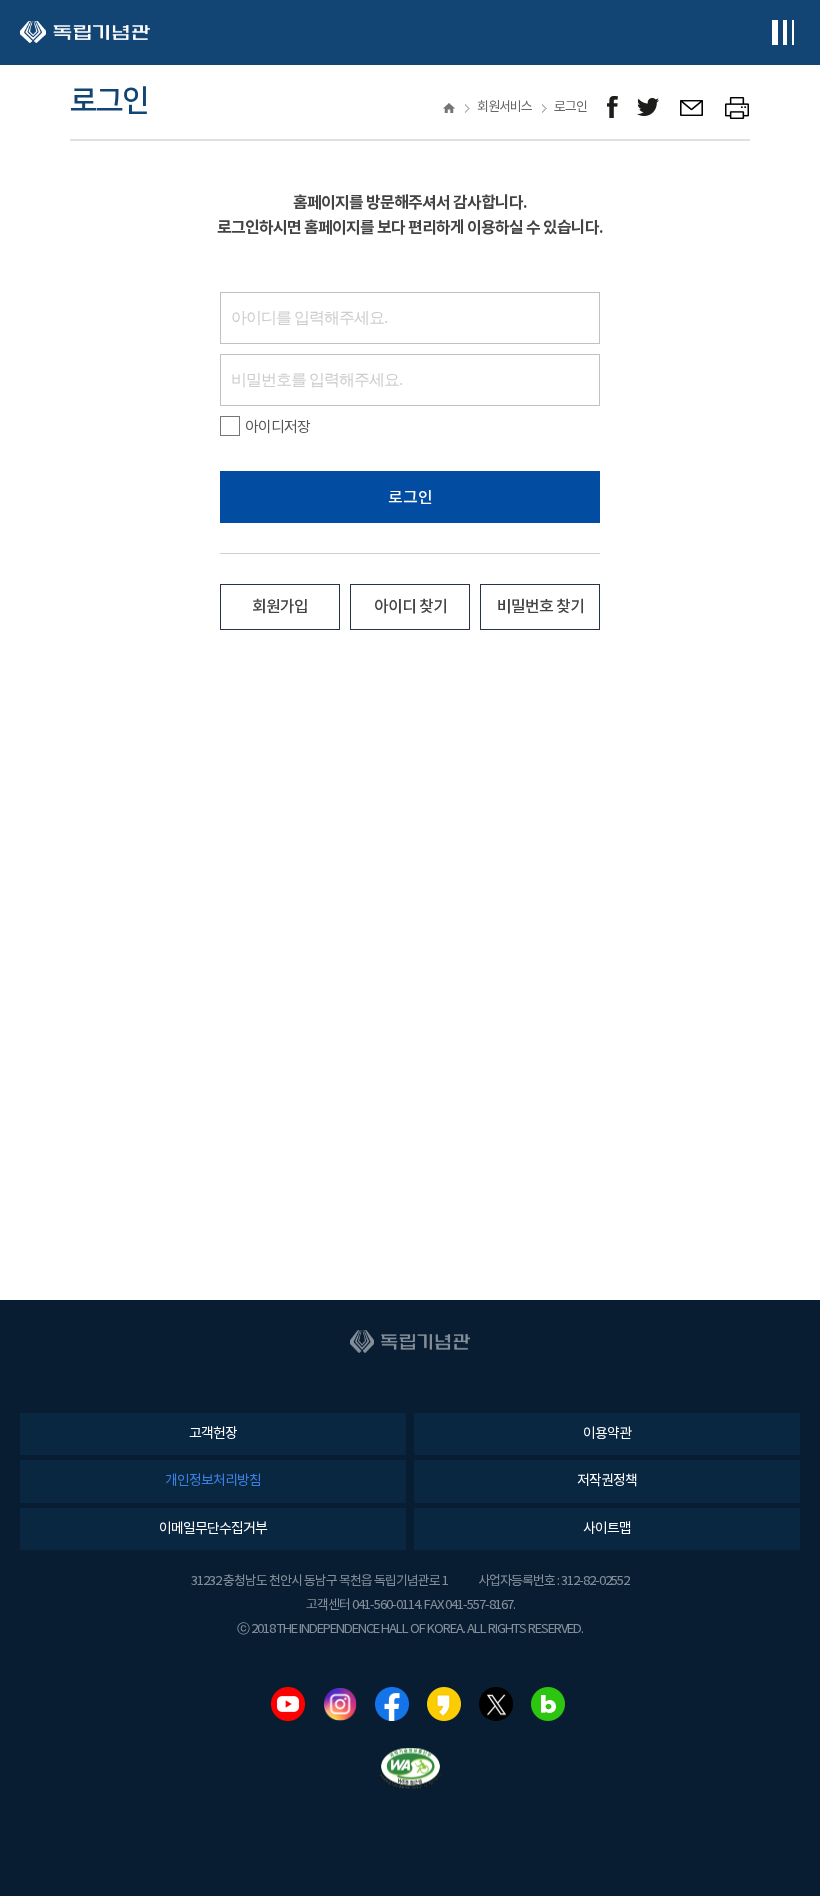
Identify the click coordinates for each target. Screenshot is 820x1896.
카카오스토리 (444, 1704)
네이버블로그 (548, 1704)
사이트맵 (607, 1529)
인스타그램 (340, 1704)
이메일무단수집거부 (213, 1529)
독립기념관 (85, 32)
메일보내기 (692, 107)
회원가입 (280, 607)
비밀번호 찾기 (540, 607)
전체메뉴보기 (782, 32)
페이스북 (392, 1704)
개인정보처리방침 (213, 1481)
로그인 (410, 498)
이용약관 (607, 1434)
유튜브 (288, 1704)
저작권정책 (607, 1481)
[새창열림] (612, 107)
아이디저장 (277, 427)
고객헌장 (213, 1434)
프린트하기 (737, 107)
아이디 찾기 (410, 607)
